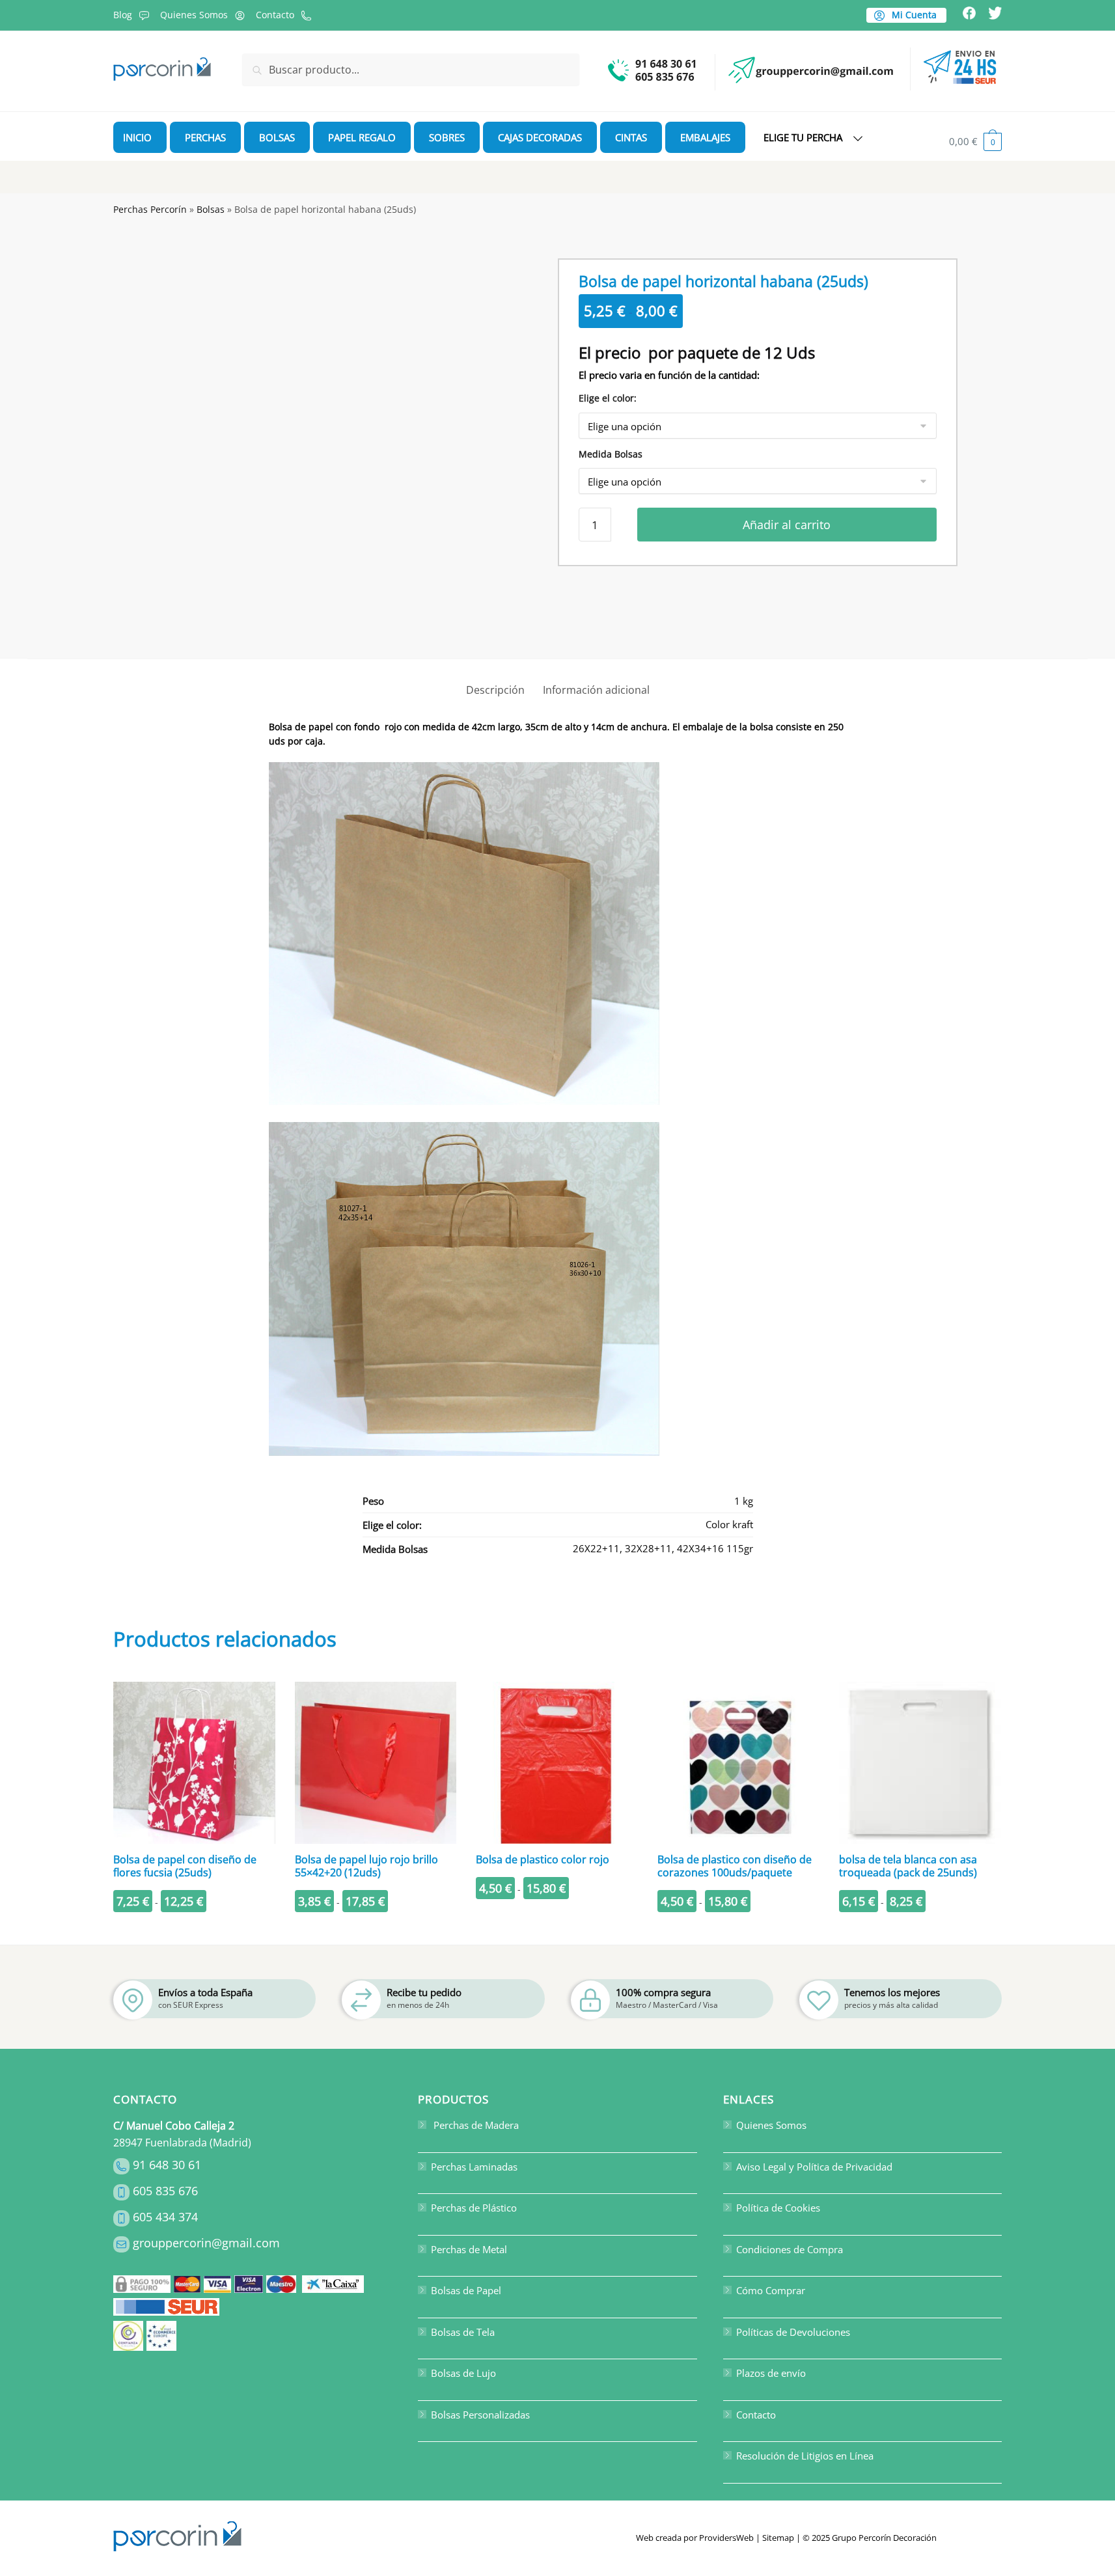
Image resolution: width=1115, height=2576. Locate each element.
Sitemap (778, 2538)
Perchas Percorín (150, 209)
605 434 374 (165, 2217)
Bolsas (211, 209)
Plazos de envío (771, 2373)
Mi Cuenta (913, 15)
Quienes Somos (194, 15)
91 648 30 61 (167, 2165)
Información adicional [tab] (596, 690)
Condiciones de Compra (790, 2249)
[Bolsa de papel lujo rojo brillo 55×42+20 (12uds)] (376, 1763)
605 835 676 (165, 2191)
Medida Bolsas (611, 454)
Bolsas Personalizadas (480, 2415)
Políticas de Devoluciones (793, 2332)
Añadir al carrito (787, 525)
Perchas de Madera (475, 2125)
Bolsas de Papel (466, 2290)
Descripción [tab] (495, 690)
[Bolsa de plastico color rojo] (557, 1763)
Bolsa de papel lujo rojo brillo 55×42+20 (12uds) (366, 1866)
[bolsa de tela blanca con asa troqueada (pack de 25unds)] (920, 1763)
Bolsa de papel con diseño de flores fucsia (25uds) (185, 1866)
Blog (123, 15)
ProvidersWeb (726, 2538)
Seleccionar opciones (194, 1929)
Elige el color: (608, 398)
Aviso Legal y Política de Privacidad (814, 2167)
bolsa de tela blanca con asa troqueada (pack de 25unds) (908, 1866)
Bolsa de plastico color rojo (543, 1859)
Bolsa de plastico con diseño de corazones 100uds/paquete (735, 1866)
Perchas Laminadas (474, 2167)
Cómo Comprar (771, 2290)
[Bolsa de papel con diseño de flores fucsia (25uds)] (194, 1763)
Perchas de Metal (469, 2249)
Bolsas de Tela (463, 2332)
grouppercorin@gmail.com (206, 2243)
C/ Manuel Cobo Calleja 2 (174, 2126)
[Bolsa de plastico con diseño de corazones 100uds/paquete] (738, 1763)
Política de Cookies (778, 2208)
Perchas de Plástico (474, 2208)
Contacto (275, 15)
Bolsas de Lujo (463, 2373)
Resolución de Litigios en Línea (805, 2456)
